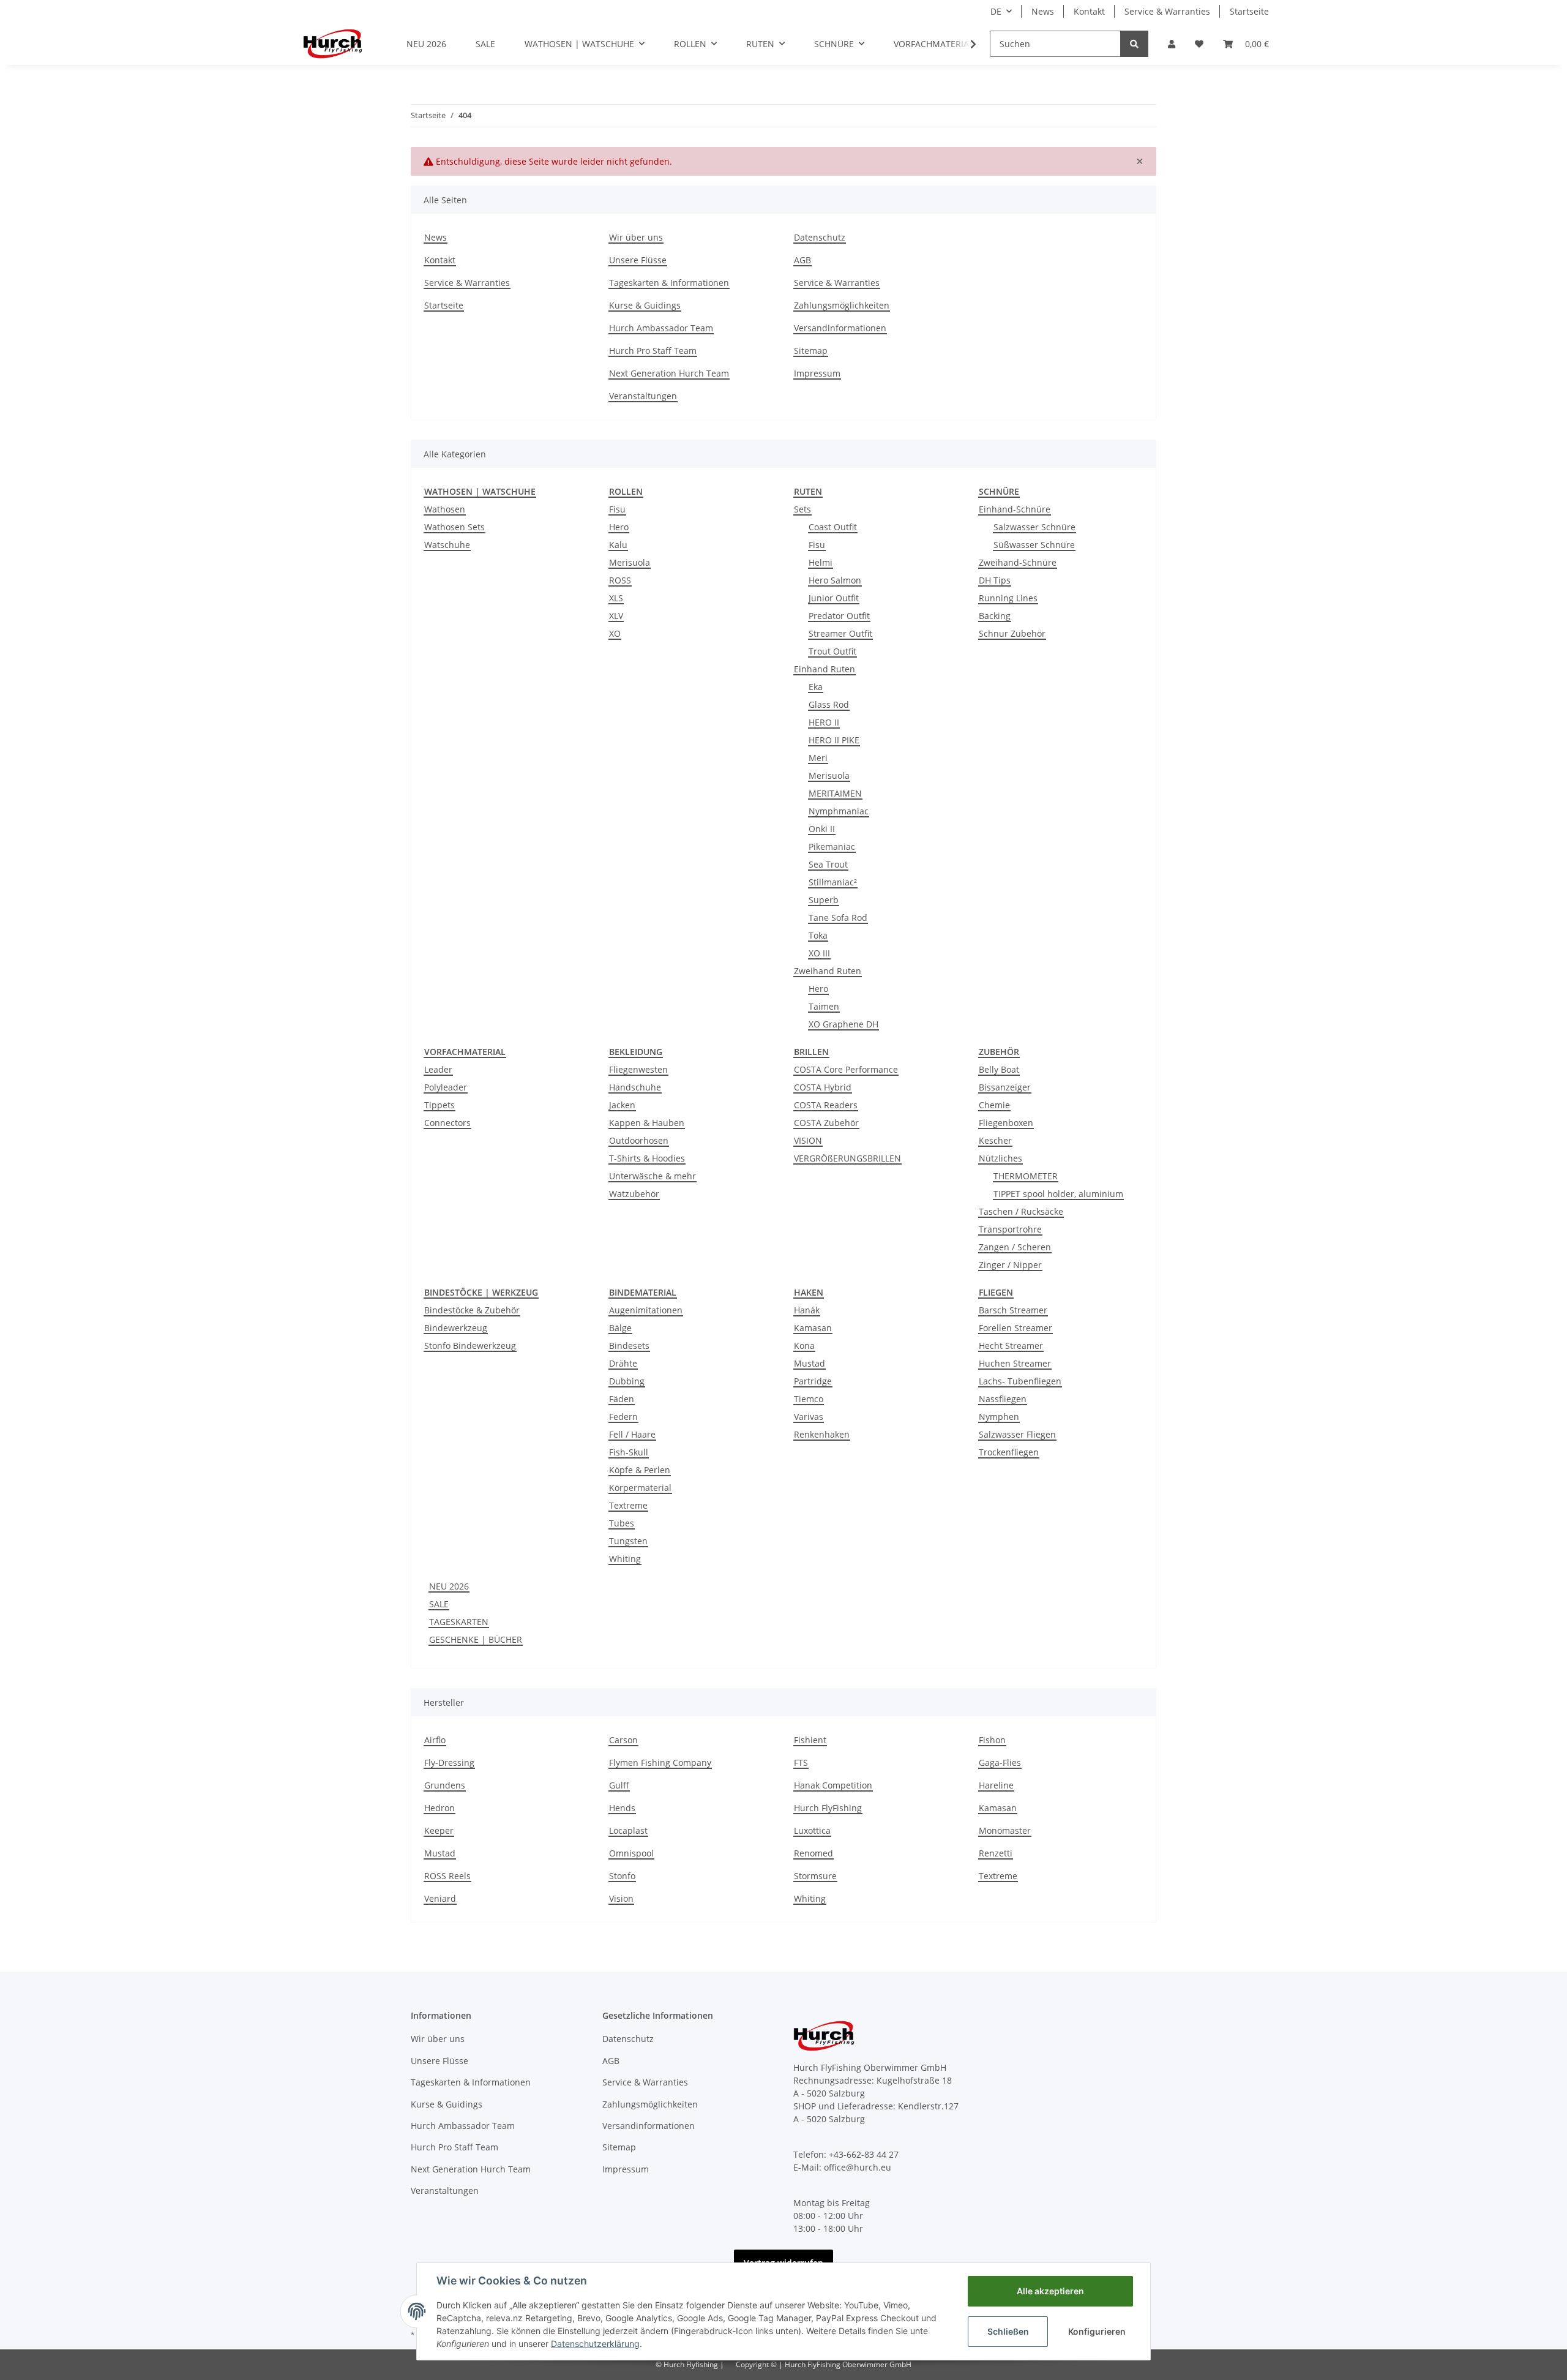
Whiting (625, 1559)
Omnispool (631, 1853)
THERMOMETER (1026, 1176)
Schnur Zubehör (1012, 633)
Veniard (440, 1898)
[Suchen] (1134, 44)
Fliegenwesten (638, 1069)
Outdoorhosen (639, 1140)
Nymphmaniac (839, 811)
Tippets (439, 1105)
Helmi (821, 562)
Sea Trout (828, 864)
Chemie (994, 1105)
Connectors (447, 1123)
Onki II (822, 829)
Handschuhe (635, 1087)
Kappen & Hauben (647, 1123)
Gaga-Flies (1000, 1762)
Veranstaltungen (643, 396)
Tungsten (628, 1541)
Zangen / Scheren (1015, 1247)
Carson (623, 1740)
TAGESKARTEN (459, 1622)
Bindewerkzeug (456, 1328)
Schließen (1008, 2331)
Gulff (619, 1785)
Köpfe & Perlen (640, 1470)
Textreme (628, 1505)
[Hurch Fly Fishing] (333, 43)
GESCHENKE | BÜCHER (476, 1639)
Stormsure (815, 1876)
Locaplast (628, 1830)
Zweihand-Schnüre (1018, 562)
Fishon (992, 1740)
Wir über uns (636, 237)
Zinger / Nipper (1010, 1265)
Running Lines (1008, 598)
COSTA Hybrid (823, 1087)
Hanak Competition (833, 1785)
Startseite (1249, 11)
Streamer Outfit (840, 633)
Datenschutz (820, 237)
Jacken (622, 1105)
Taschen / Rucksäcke (1021, 1211)
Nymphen (999, 1417)
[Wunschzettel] (1199, 44)
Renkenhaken (822, 1434)
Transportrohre (1010, 1229)
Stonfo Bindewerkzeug (470, 1346)
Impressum (817, 373)
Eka (816, 687)
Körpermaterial (640, 1488)
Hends (622, 1808)
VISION (808, 1140)
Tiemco (809, 1399)
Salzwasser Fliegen (1017, 1434)
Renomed (813, 1853)
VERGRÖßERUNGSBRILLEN (847, 1158)
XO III (819, 953)
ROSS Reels (447, 1876)
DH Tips (995, 580)
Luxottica (812, 1830)
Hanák (807, 1310)
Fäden (622, 1399)
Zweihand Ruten (828, 971)
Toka (818, 935)
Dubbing (627, 1381)
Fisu (617, 509)
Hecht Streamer (1011, 1346)
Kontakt (1089, 11)
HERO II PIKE (834, 740)
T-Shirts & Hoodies (647, 1158)
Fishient (810, 1740)
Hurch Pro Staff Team (653, 351)
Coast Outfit (833, 527)
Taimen (824, 1006)
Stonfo (622, 1876)
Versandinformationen (840, 328)
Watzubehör (634, 1194)
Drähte (623, 1363)
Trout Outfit (832, 651)
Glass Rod (829, 704)
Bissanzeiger (1005, 1087)
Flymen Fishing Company (660, 1762)
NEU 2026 (449, 1586)
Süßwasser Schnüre (1034, 545)
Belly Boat (999, 1069)
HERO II (824, 722)
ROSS (620, 580)
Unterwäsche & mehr (653, 1176)
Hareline (996, 1785)
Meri (818, 758)
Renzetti (996, 1853)
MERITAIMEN (835, 793)
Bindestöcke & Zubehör (472, 1310)
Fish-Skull (629, 1452)
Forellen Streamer (1015, 1328)
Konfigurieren (1097, 2331)
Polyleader (446, 1087)
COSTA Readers (826, 1105)
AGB (802, 260)
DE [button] (996, 11)
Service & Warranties (1167, 11)
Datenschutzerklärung (595, 2344)
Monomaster (1005, 1830)
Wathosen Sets (454, 527)
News (1043, 11)
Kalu (618, 545)
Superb (824, 900)
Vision (621, 1898)
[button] (1172, 44)
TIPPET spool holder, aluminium (1058, 1194)
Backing (995, 616)
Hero (619, 527)
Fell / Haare (632, 1434)
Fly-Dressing (449, 1762)
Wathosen (445, 509)
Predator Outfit (839, 616)
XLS (616, 598)
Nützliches (1000, 1158)
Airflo (435, 1740)
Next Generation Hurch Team (669, 373)
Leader (438, 1069)
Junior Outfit (834, 598)
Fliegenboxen (1006, 1123)
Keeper (439, 1830)
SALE (439, 1604)
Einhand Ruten (825, 669)
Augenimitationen (646, 1310)
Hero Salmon (835, 580)
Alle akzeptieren (1050, 2291)
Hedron (439, 1808)
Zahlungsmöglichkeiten (842, 305)
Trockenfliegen (1009, 1452)
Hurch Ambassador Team (661, 328)
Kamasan (813, 1328)
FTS (801, 1762)
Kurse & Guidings (645, 305)
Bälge (620, 1328)
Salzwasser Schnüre (1034, 527)
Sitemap (811, 351)
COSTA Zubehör (826, 1123)
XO (615, 633)
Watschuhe (447, 545)
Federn (623, 1417)
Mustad (810, 1363)
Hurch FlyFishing (828, 1808)
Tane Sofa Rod (838, 918)
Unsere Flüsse (638, 260)
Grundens (445, 1785)
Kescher (995, 1140)
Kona (804, 1346)
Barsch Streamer (1013, 1310)
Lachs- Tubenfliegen (1020, 1381)
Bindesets (629, 1346)
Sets (802, 509)
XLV (616, 616)
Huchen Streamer (1015, 1363)
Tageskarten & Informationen (669, 283)
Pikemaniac (832, 847)
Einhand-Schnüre (1015, 509)
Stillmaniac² (833, 882)
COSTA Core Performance (846, 1069)
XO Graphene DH (843, 1024)
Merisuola (630, 562)
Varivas (809, 1417)
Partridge (813, 1381)
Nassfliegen (1003, 1399)
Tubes (622, 1523)
